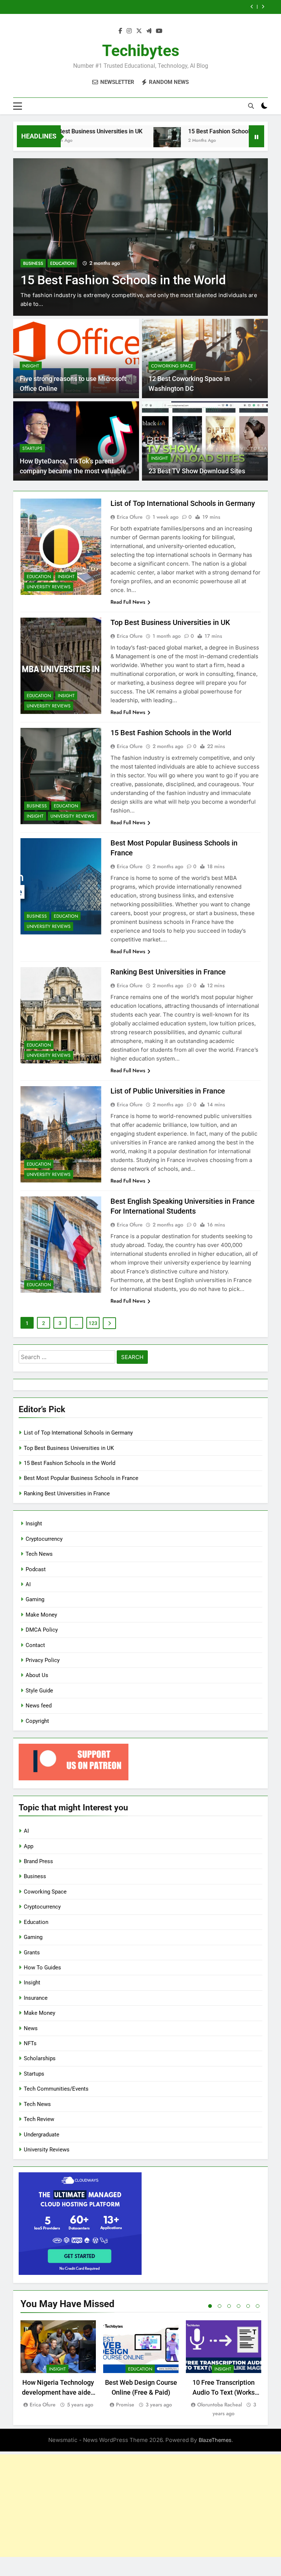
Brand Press (38, 1861)
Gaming (35, 1599)
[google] (149, 31)
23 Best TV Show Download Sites (197, 471)
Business (33, 249)
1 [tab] (210, 2306)
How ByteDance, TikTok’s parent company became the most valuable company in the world (73, 471)
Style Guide (39, 1691)
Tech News (39, 1554)
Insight (31, 366)
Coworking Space (172, 366)
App (29, 1846)
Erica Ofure (130, 517)
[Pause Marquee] (256, 136)
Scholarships (40, 2058)
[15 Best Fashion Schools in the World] (125, 141)
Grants (32, 1953)
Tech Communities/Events (56, 2089)
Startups (32, 448)
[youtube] (159, 31)
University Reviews (49, 587)
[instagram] (129, 31)
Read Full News (128, 602)
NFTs (30, 2043)
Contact (35, 1645)
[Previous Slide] (252, 7)
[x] (139, 31)
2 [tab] (220, 2306)
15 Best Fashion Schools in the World (195, 131)
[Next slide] (263, 7)
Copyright (37, 1721)
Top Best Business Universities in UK (170, 622)
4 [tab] (239, 2306)
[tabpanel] (58, 2364)
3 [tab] (229, 2306)
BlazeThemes (215, 2440)
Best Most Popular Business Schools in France (172, 7)
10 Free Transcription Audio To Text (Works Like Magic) (224, 2392)
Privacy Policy (43, 1660)
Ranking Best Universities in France (168, 972)
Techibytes (141, 51)
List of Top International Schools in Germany (183, 503)
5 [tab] (248, 2306)
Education (62, 249)
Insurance (36, 1998)
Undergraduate (42, 2135)
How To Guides (42, 1968)
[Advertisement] (140, 2506)
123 (93, 1323)
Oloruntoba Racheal (220, 2405)
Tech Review (39, 2119)
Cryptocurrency (44, 1539)
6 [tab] (258, 2306)
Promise (125, 2405)
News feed (39, 1706)
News (31, 2028)
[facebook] (120, 31)
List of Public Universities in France (168, 1091)
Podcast (36, 1569)
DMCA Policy (42, 1630)
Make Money (41, 1615)
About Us (37, 1675)
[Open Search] (251, 106)
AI (28, 1584)
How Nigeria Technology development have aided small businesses (58, 2392)
